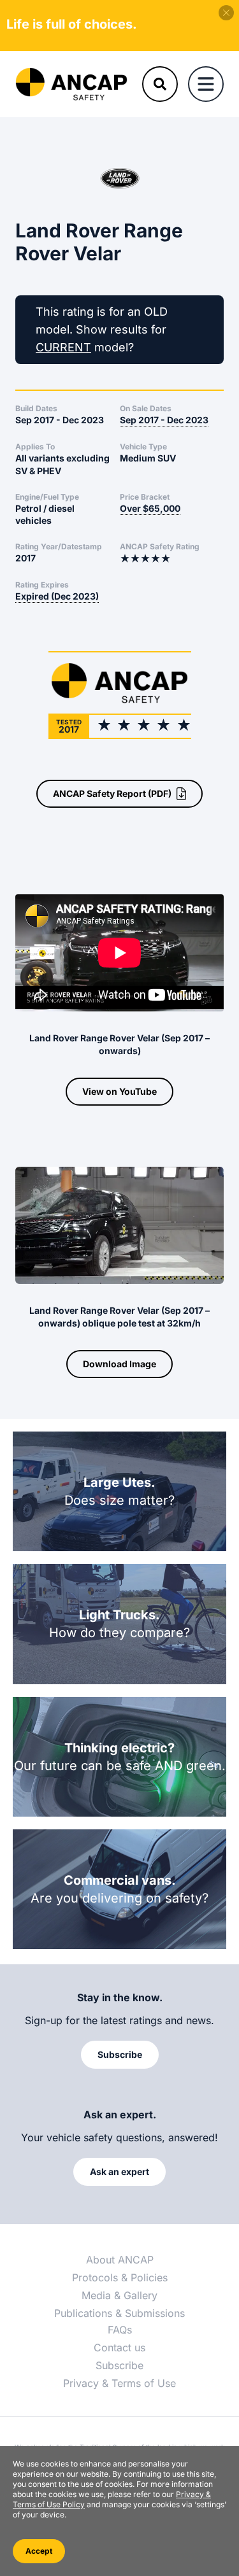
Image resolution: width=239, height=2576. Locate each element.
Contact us (119, 2347)
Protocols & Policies (120, 2277)
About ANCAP (120, 2260)
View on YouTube (119, 1091)
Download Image (119, 1364)
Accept (39, 2551)
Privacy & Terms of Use (119, 2383)
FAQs (120, 2330)
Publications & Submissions (119, 2313)
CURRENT (63, 347)
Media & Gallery (119, 2295)
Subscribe (119, 2365)
